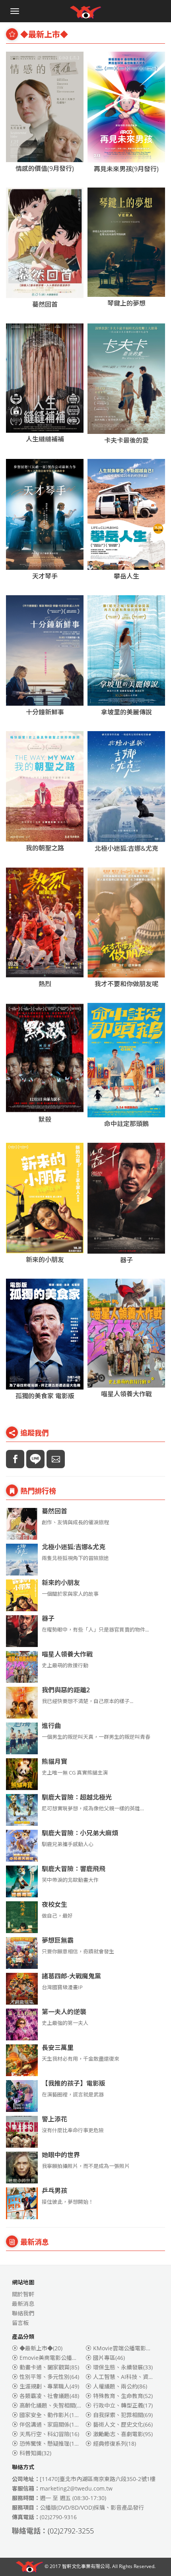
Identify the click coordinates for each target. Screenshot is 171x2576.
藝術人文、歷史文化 (123, 2424)
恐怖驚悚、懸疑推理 (51, 2443)
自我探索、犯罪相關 (123, 2415)
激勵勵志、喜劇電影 (123, 2434)
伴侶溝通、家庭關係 (51, 2424)
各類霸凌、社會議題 (49, 2396)
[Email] (56, 1459)
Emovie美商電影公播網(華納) (62, 2358)
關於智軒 (23, 2294)
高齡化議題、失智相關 (52, 2405)
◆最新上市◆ (41, 2348)
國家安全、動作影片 (51, 2415)
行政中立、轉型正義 (123, 2405)
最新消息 (23, 2304)
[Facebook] (15, 1459)
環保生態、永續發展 (123, 2367)
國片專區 (109, 2358)
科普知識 (35, 2453)
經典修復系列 (115, 2443)
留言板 (20, 2323)
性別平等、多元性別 (49, 2377)
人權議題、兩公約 (120, 2386)
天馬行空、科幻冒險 (49, 2434)
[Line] (35, 1459)
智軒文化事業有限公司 (86, 2566)
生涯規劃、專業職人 (49, 2386)
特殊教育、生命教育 (123, 2396)
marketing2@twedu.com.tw (76, 2488)
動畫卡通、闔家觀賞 (49, 2367)
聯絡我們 (23, 2313)
